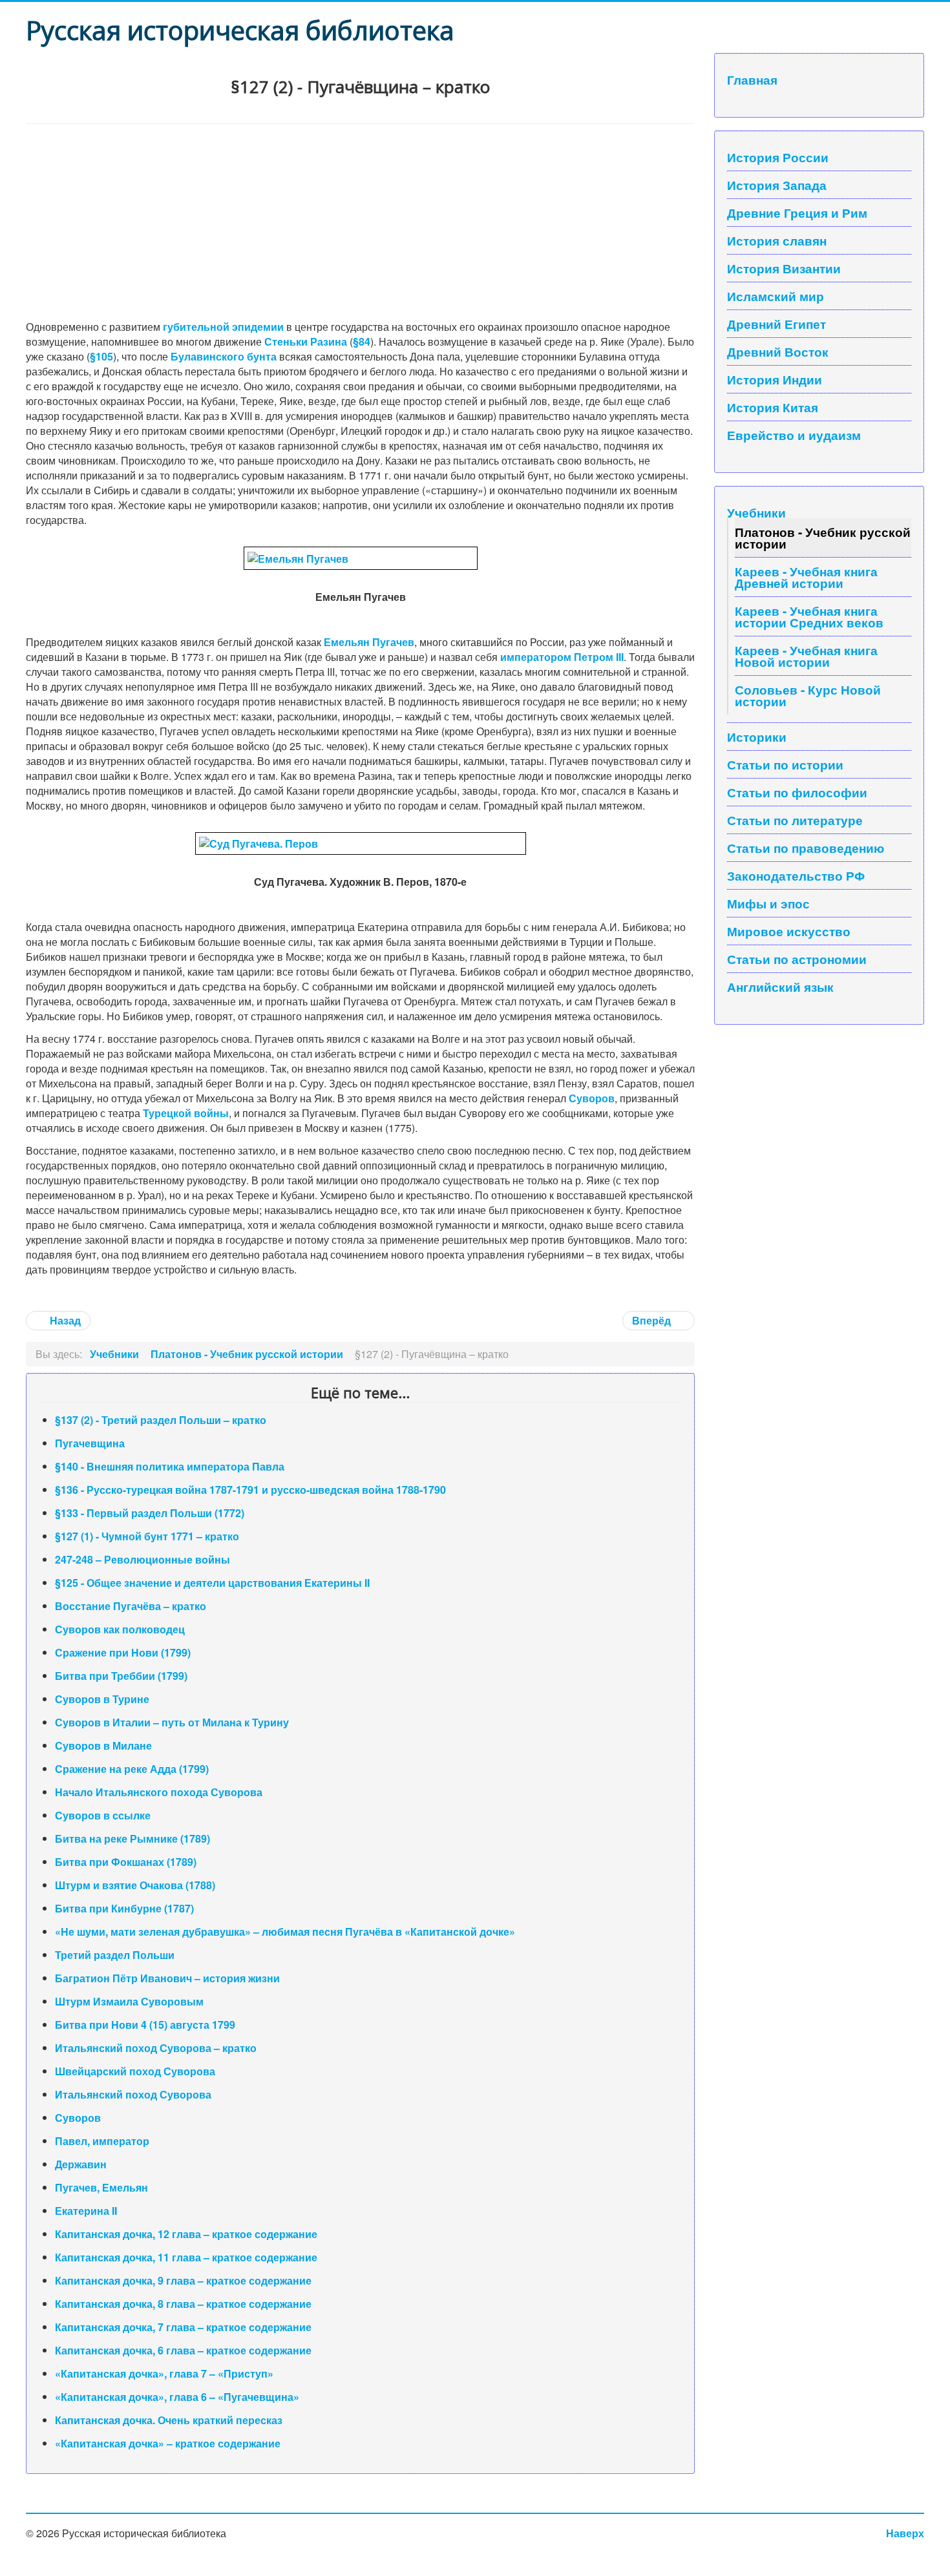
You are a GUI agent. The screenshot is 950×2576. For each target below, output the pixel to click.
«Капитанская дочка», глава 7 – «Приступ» (164, 2373)
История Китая (773, 407)
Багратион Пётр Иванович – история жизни (167, 1978)
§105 (101, 356)
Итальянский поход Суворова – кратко (156, 2048)
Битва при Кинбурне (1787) (124, 1908)
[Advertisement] (360, 221)
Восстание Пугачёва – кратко (131, 1606)
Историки (757, 737)
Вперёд (653, 1320)
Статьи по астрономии (797, 959)
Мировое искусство (789, 931)
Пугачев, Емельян (101, 2187)
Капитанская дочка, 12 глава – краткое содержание (186, 2234)
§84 (362, 341)
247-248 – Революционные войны (142, 1559)
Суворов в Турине (102, 1699)
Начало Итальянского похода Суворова (159, 1792)
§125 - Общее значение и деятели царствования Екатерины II (212, 1583)
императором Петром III (562, 657)
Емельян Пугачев (369, 642)
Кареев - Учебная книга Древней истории (806, 577)
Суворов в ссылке (103, 1815)
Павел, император (102, 2141)
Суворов (592, 1098)
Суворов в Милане (103, 1745)
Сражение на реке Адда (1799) (132, 1769)
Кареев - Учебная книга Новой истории (806, 656)
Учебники (756, 512)
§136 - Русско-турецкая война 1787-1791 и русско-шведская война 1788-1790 (250, 1490)
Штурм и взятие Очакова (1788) (135, 1885)
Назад (64, 1320)
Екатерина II (86, 2211)
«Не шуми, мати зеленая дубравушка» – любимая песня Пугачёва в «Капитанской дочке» (285, 1932)
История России (778, 157)
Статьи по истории (785, 764)
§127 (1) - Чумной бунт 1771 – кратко (147, 1536)
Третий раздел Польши (115, 1955)
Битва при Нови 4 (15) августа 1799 (145, 2025)
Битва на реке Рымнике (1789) (132, 1838)
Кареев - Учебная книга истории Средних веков (809, 616)
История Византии (784, 268)
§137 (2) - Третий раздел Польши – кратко (161, 1420)
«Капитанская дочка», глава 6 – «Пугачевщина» (177, 2397)
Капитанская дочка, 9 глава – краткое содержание (183, 2280)
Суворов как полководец (120, 1629)
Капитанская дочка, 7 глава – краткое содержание (183, 2327)
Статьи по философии (797, 792)
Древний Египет (776, 324)
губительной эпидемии (223, 327)
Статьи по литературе (795, 820)
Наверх (905, 2533)
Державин (81, 2164)
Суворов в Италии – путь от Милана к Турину (172, 1722)
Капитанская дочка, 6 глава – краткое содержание (183, 2350)
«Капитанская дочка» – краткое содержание (168, 2443)
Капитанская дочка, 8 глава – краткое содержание (183, 2304)
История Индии (775, 379)
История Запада (777, 185)
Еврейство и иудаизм (794, 435)
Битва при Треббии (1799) (121, 1676)
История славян (777, 240)
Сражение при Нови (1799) (123, 1652)
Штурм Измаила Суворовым (129, 2001)
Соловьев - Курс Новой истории (808, 695)
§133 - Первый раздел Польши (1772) (150, 1513)
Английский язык (780, 987)
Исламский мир (776, 296)
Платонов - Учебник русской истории (823, 538)
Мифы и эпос (768, 903)
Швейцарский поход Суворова (135, 2071)
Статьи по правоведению (806, 848)
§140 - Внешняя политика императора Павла (170, 1466)
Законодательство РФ (796, 875)
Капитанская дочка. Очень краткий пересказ (169, 2420)
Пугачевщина (90, 1443)
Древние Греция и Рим (797, 213)
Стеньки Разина (306, 341)
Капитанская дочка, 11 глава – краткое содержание (186, 2257)
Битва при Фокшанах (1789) (126, 1862)
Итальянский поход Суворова (133, 2094)
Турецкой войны (186, 1113)
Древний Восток (778, 351)
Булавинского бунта (224, 356)
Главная (752, 79)
